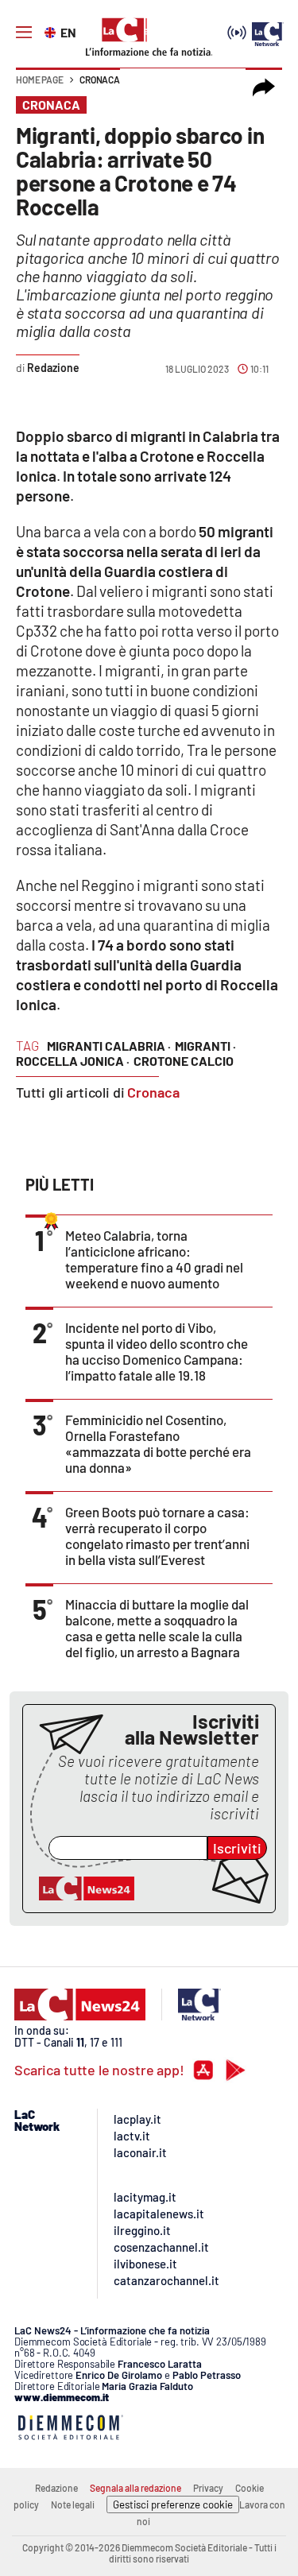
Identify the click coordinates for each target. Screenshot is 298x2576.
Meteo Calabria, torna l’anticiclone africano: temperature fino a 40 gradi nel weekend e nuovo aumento (154, 1259)
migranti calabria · (109, 1046)
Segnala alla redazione (135, 2488)
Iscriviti (237, 1848)
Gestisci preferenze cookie (173, 2504)
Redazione (56, 2488)
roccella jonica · (73, 1061)
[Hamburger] (24, 33)
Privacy (208, 2488)
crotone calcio (184, 1061)
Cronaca (100, 79)
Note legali (73, 2504)
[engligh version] (52, 31)
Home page (40, 79)
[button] (264, 87)
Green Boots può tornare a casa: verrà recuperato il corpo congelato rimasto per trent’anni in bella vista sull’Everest (157, 1536)
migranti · (205, 1046)
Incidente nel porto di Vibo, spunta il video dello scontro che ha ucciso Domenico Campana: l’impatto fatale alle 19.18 (157, 1351)
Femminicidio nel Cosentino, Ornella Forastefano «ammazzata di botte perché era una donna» (158, 1443)
